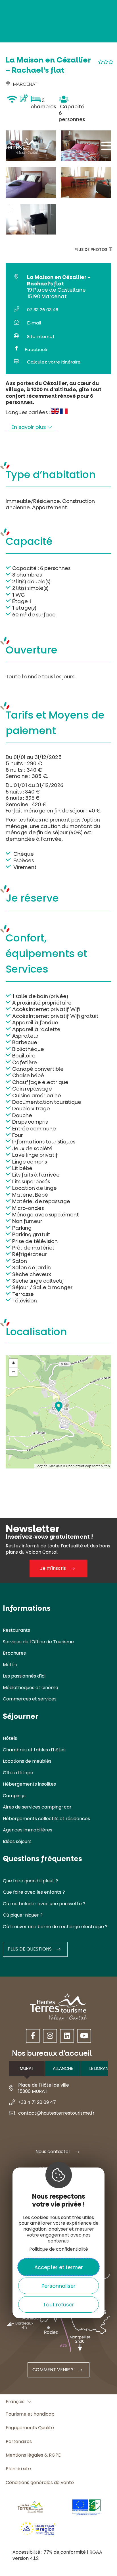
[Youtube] (84, 2036)
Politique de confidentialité (59, 2249)
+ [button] (13, 1363)
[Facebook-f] (33, 2036)
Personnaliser (58, 2286)
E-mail (34, 323)
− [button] (14, 1372)
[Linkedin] (67, 2036)
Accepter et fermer (59, 2267)
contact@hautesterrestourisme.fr (56, 2113)
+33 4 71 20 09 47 (37, 2102)
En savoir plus (29, 427)
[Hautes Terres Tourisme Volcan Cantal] (21, 148)
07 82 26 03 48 (43, 310)
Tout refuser (58, 2305)
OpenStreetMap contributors (88, 1466)
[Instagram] (50, 2036)
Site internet (41, 336)
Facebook (36, 350)
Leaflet (41, 1466)
